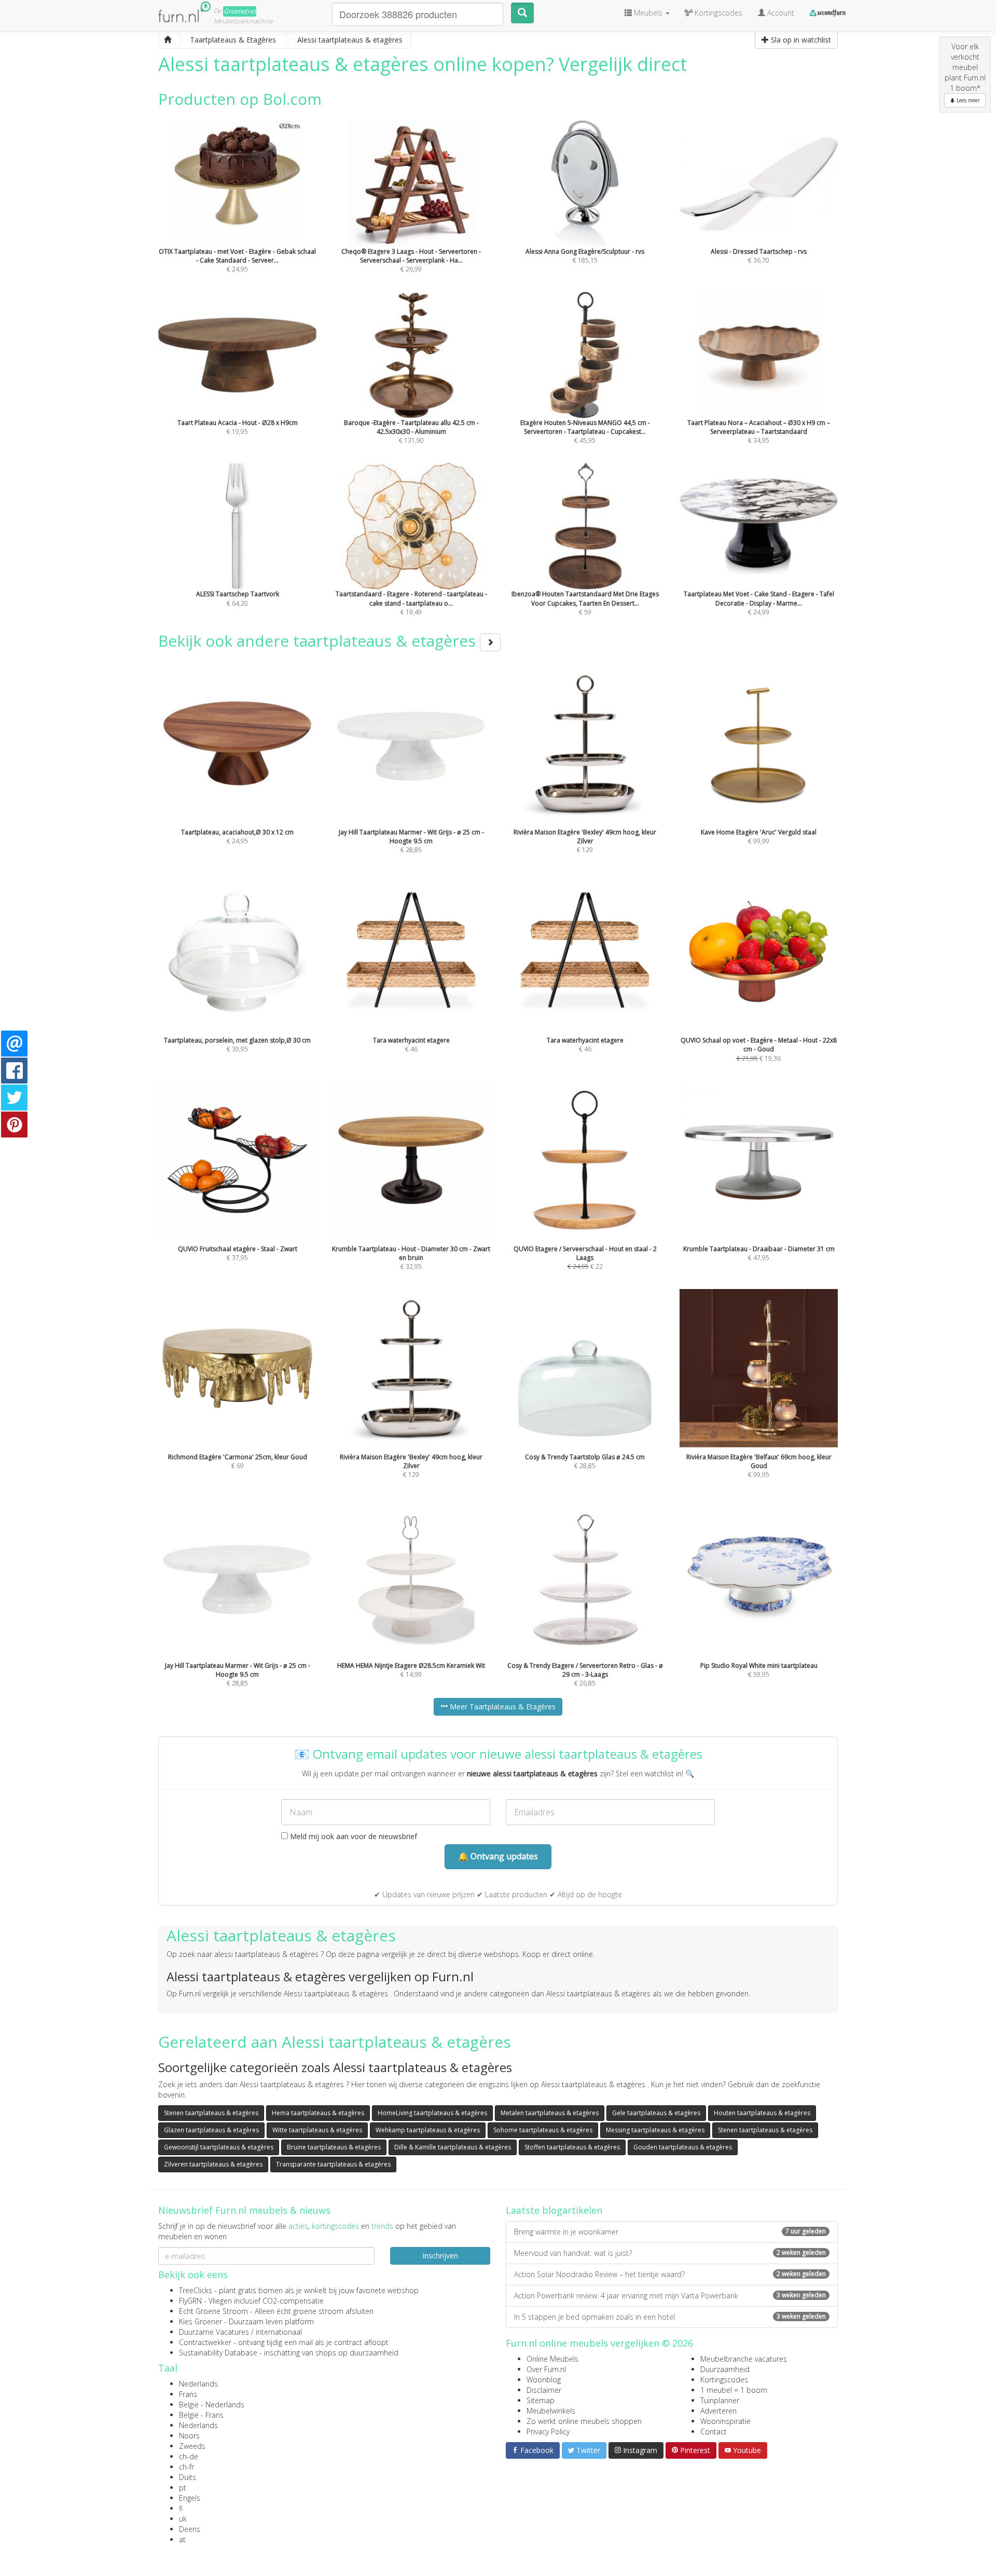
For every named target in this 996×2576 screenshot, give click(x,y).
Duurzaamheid (725, 2369)
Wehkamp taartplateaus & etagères (428, 2130)
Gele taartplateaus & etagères (656, 2113)
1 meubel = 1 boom (734, 2390)
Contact (714, 2431)
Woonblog (544, 2380)
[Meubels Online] (168, 40)
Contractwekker (205, 2342)
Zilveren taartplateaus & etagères (213, 2164)
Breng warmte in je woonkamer (670, 2232)
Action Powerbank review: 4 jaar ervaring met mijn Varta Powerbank (670, 2296)
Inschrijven (440, 2256)
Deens (190, 2529)
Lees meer (967, 100)
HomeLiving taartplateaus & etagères (432, 2113)
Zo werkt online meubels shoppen (584, 2421)
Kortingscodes (724, 2380)
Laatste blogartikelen (554, 2210)
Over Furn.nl (546, 2369)
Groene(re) (240, 11)
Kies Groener (200, 2321)
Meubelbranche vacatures (744, 2359)
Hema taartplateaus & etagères (318, 2113)
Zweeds (192, 2446)
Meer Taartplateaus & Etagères (502, 1707)
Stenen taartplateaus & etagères (211, 2113)
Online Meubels (552, 2359)
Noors (189, 2436)
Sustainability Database (218, 2353)
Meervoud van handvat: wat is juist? (670, 2253)
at (182, 2539)
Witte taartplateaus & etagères (317, 2130)
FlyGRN (190, 2301)
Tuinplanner (720, 2400)
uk (183, 2519)
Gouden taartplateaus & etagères (683, 2147)
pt (183, 2488)
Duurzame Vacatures (214, 2332)
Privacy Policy (548, 2431)
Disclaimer (544, 2390)
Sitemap (541, 2400)
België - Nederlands (212, 2404)
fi (181, 2508)
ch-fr (186, 2467)
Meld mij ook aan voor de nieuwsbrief (352, 1836)
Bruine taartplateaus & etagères (334, 2147)
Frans (188, 2394)
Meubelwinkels (551, 2411)
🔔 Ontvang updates (498, 1856)
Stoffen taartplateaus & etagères (572, 2147)
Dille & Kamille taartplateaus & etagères (453, 2147)
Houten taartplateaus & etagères (762, 2113)
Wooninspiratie (725, 2421)
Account (780, 13)
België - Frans (201, 2415)
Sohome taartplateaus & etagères (543, 2130)
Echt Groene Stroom (213, 2311)
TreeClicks (196, 2290)
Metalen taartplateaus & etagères (550, 2113)
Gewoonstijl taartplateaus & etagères (219, 2147)
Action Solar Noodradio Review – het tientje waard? (670, 2274)
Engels (190, 2498)
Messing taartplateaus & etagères (655, 2130)
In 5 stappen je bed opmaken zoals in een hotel (670, 2317)
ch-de (189, 2456)
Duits (188, 2477)
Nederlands (198, 2384)
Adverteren (718, 2411)
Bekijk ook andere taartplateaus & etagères (319, 641)
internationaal (279, 2332)
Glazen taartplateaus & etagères (211, 2130)
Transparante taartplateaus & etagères (333, 2164)
